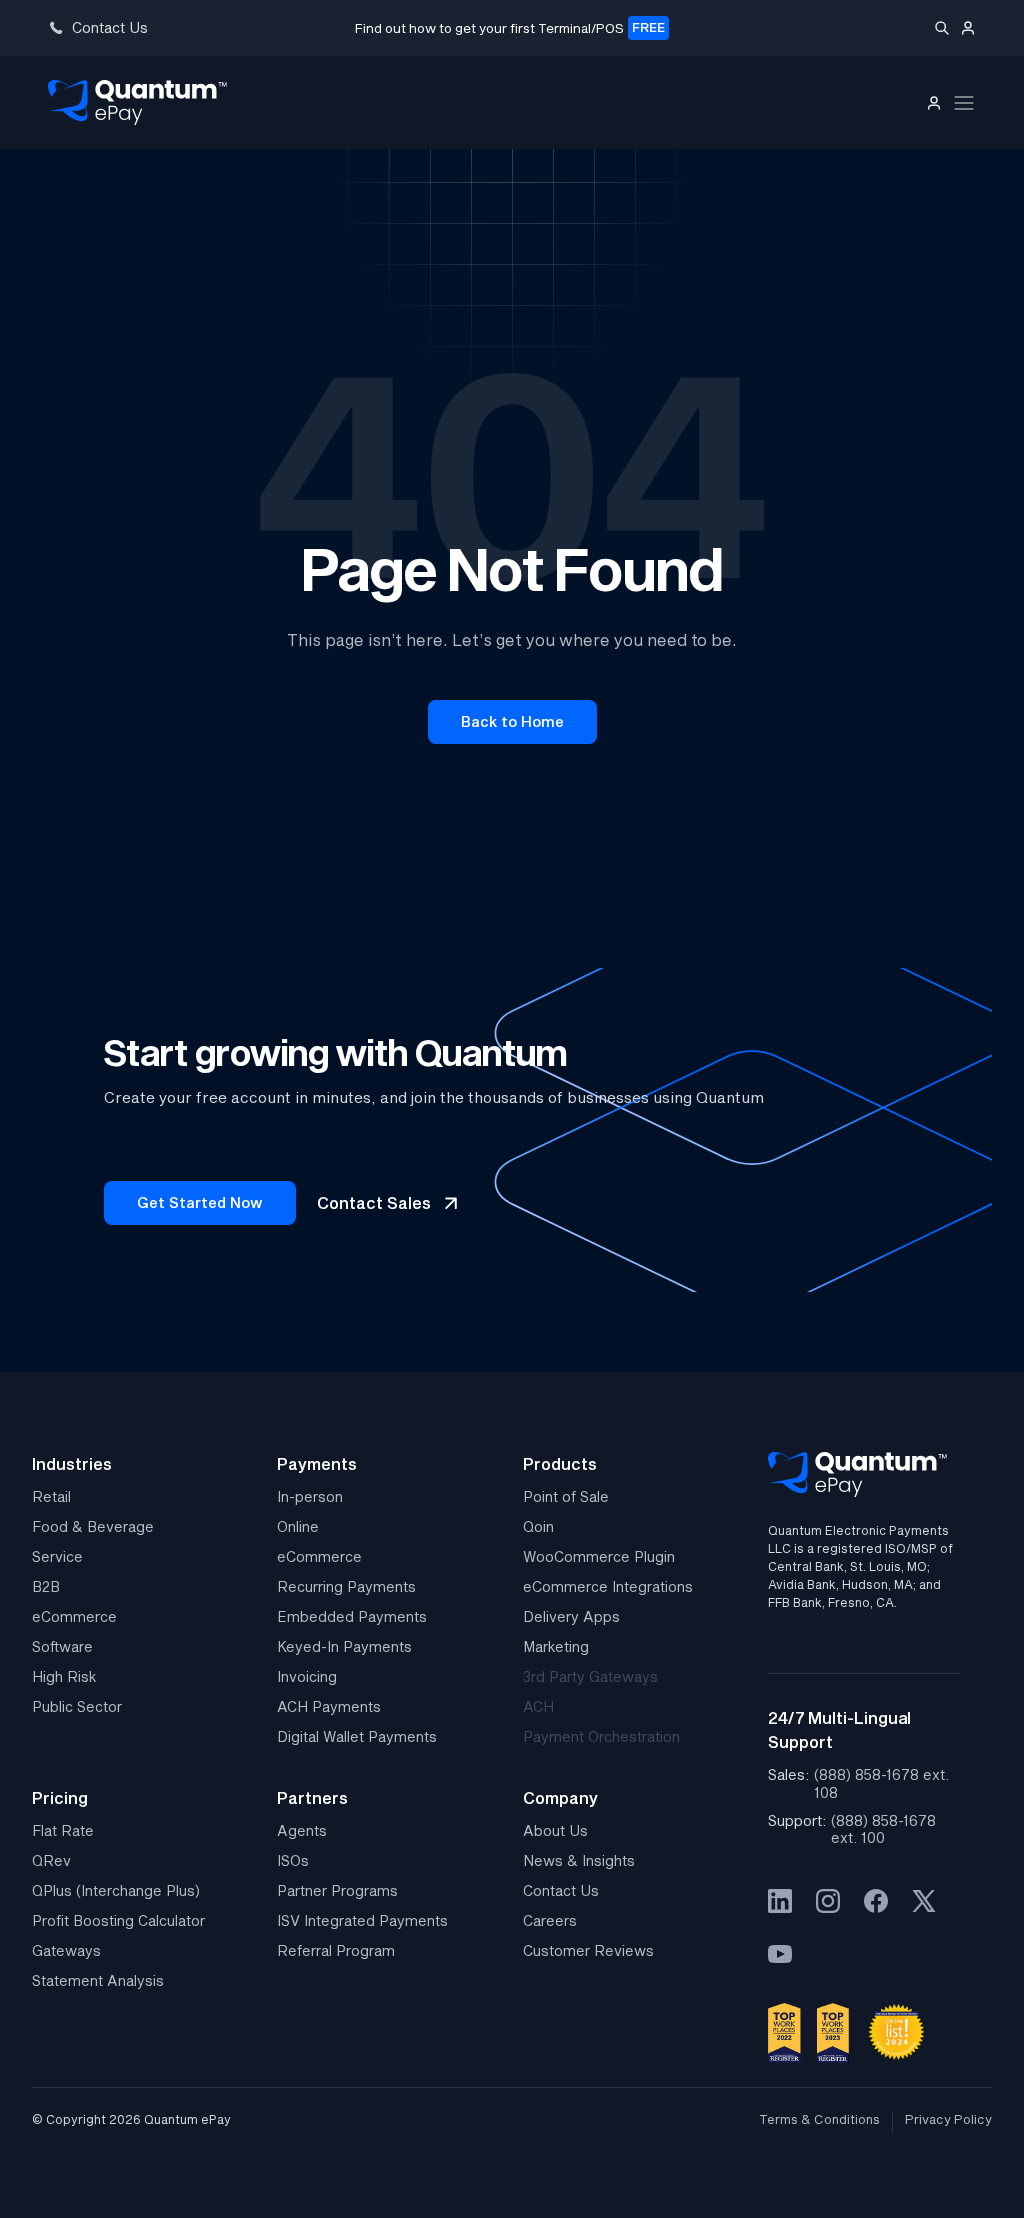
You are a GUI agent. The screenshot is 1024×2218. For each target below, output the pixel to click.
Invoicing (307, 1676)
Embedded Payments (352, 1616)
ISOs (293, 1860)
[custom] (780, 1901)
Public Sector (77, 1706)
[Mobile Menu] (964, 103)
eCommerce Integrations (608, 1586)
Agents (302, 1830)
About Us (555, 1830)
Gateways (66, 1950)
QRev (51, 1860)
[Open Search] (942, 28)
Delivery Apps (571, 1616)
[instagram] (828, 1901)
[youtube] (780, 1954)
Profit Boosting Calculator (118, 1920)
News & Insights (579, 1860)
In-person (310, 1496)
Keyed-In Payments (344, 1646)
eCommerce (74, 1616)
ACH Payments (329, 1706)
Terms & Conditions (819, 2119)
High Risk (64, 1676)
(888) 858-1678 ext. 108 (881, 1783)
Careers (550, 1920)
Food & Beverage (93, 1526)
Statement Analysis (98, 1980)
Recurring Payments (346, 1586)
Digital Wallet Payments (357, 1736)
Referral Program (336, 1950)
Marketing (556, 1646)
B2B (46, 1586)
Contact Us (561, 1890)
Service (57, 1556)
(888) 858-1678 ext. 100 (883, 1829)
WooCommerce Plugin (599, 1556)
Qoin (538, 1526)
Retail (51, 1496)
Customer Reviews (588, 1950)
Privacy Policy (948, 2119)
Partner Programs (337, 1890)
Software (62, 1646)
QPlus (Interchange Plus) (116, 1890)
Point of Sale (566, 1496)
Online (298, 1526)
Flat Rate (63, 1830)
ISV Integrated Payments (362, 1920)
